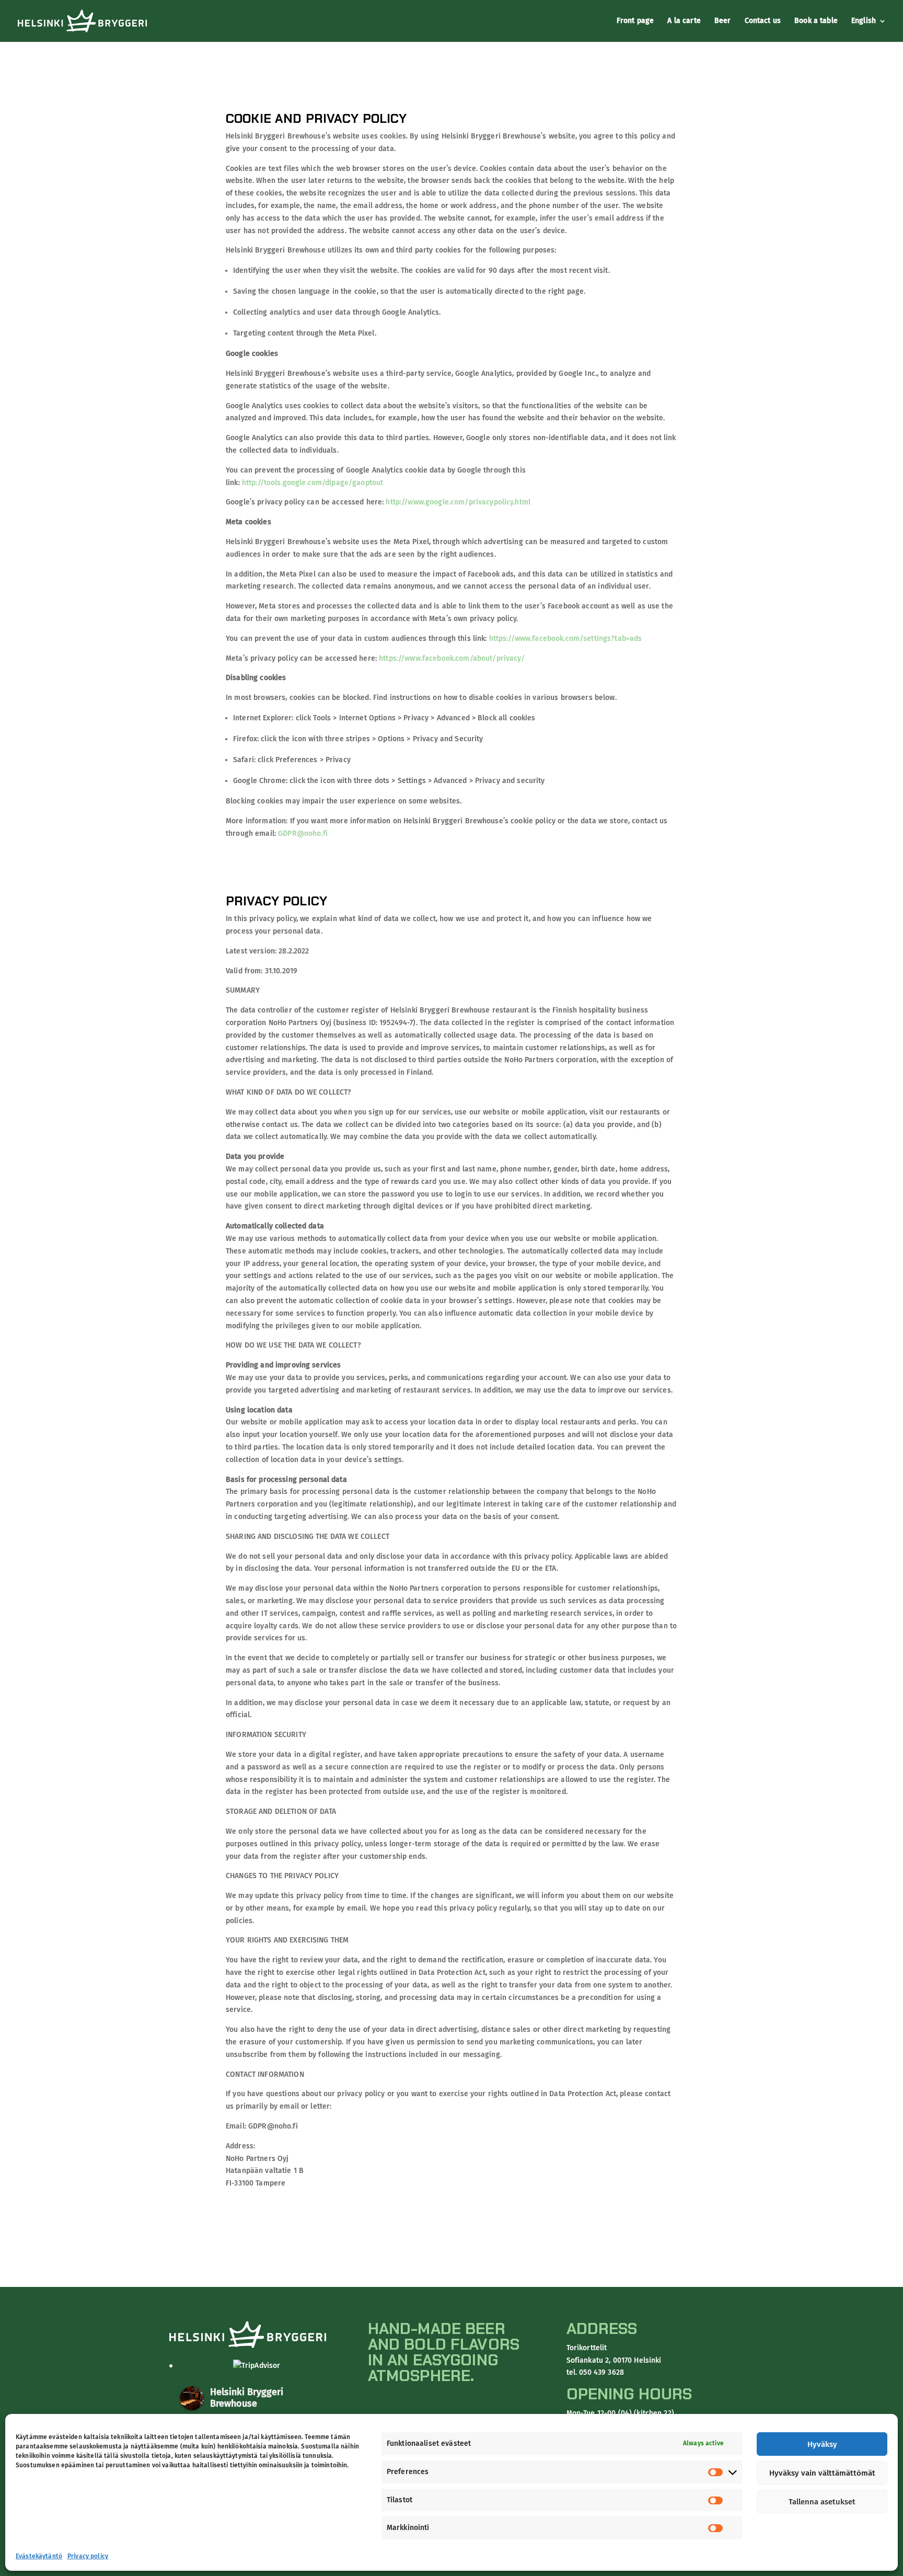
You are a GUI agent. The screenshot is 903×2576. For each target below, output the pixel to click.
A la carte (684, 21)
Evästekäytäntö (39, 2556)
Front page (635, 21)
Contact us (763, 21)
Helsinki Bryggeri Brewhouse (247, 2398)
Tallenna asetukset (822, 2502)
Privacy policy (88, 2556)
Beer (723, 21)
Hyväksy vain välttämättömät (822, 2473)
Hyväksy (822, 2444)
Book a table (816, 21)
